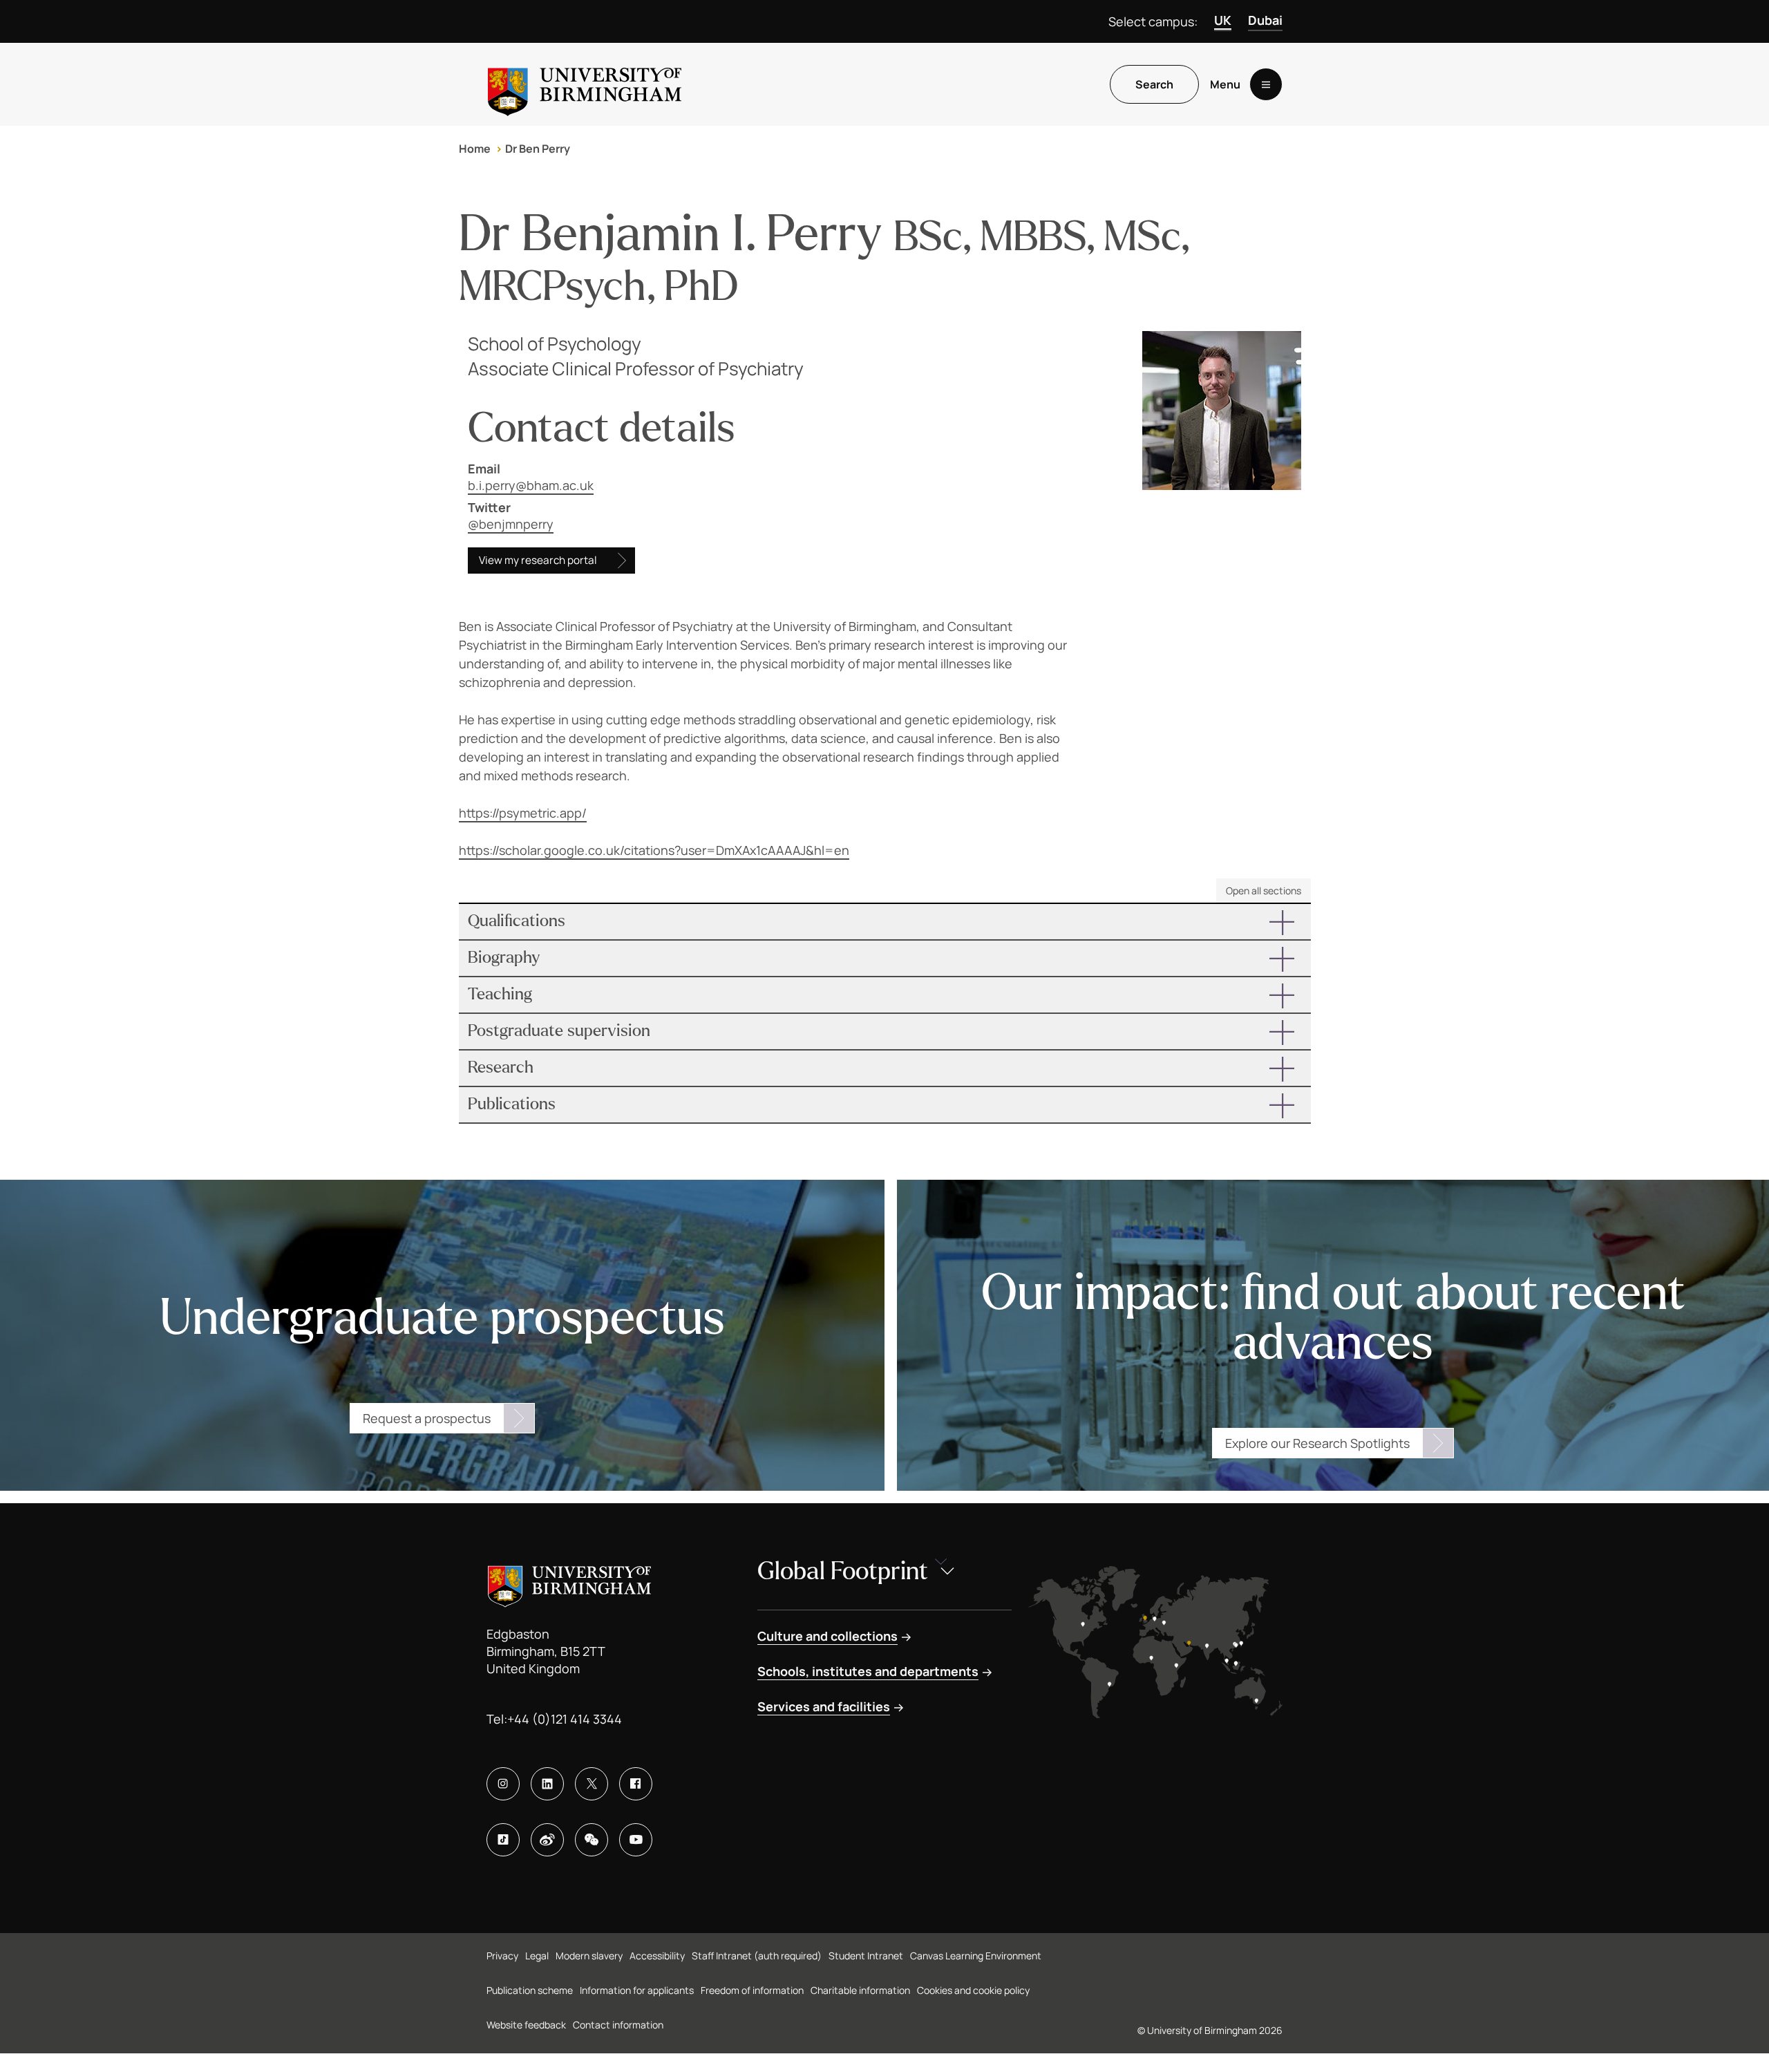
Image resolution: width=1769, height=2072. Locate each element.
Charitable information (860, 1990)
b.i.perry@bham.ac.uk (531, 485)
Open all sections (1264, 891)
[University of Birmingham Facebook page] (636, 1784)
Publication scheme (530, 1990)
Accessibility (657, 1956)
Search (1154, 84)
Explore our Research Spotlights (1317, 1443)
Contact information (618, 2025)
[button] (885, 922)
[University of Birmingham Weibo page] (547, 1840)
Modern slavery (589, 1956)
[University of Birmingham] (585, 84)
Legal (537, 1956)
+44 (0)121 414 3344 (565, 1719)
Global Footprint (843, 1571)
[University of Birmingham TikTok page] (503, 1840)
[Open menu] (1266, 84)
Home (475, 149)
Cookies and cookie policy (973, 1990)
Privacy (502, 1956)
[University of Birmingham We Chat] (592, 1840)
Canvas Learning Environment (976, 1956)
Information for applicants (637, 1990)
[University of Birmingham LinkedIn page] (547, 1784)
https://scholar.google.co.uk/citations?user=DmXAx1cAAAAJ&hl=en (654, 850)
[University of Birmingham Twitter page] (592, 1784)
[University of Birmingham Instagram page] (503, 1784)
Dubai (1265, 20)
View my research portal (538, 560)
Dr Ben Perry (538, 149)
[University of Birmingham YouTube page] (636, 1840)
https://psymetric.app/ (523, 813)
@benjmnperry (511, 524)
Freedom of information (752, 1990)
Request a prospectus (427, 1418)
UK (1223, 20)
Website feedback (526, 2025)
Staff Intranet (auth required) (757, 1956)
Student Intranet (866, 1956)
